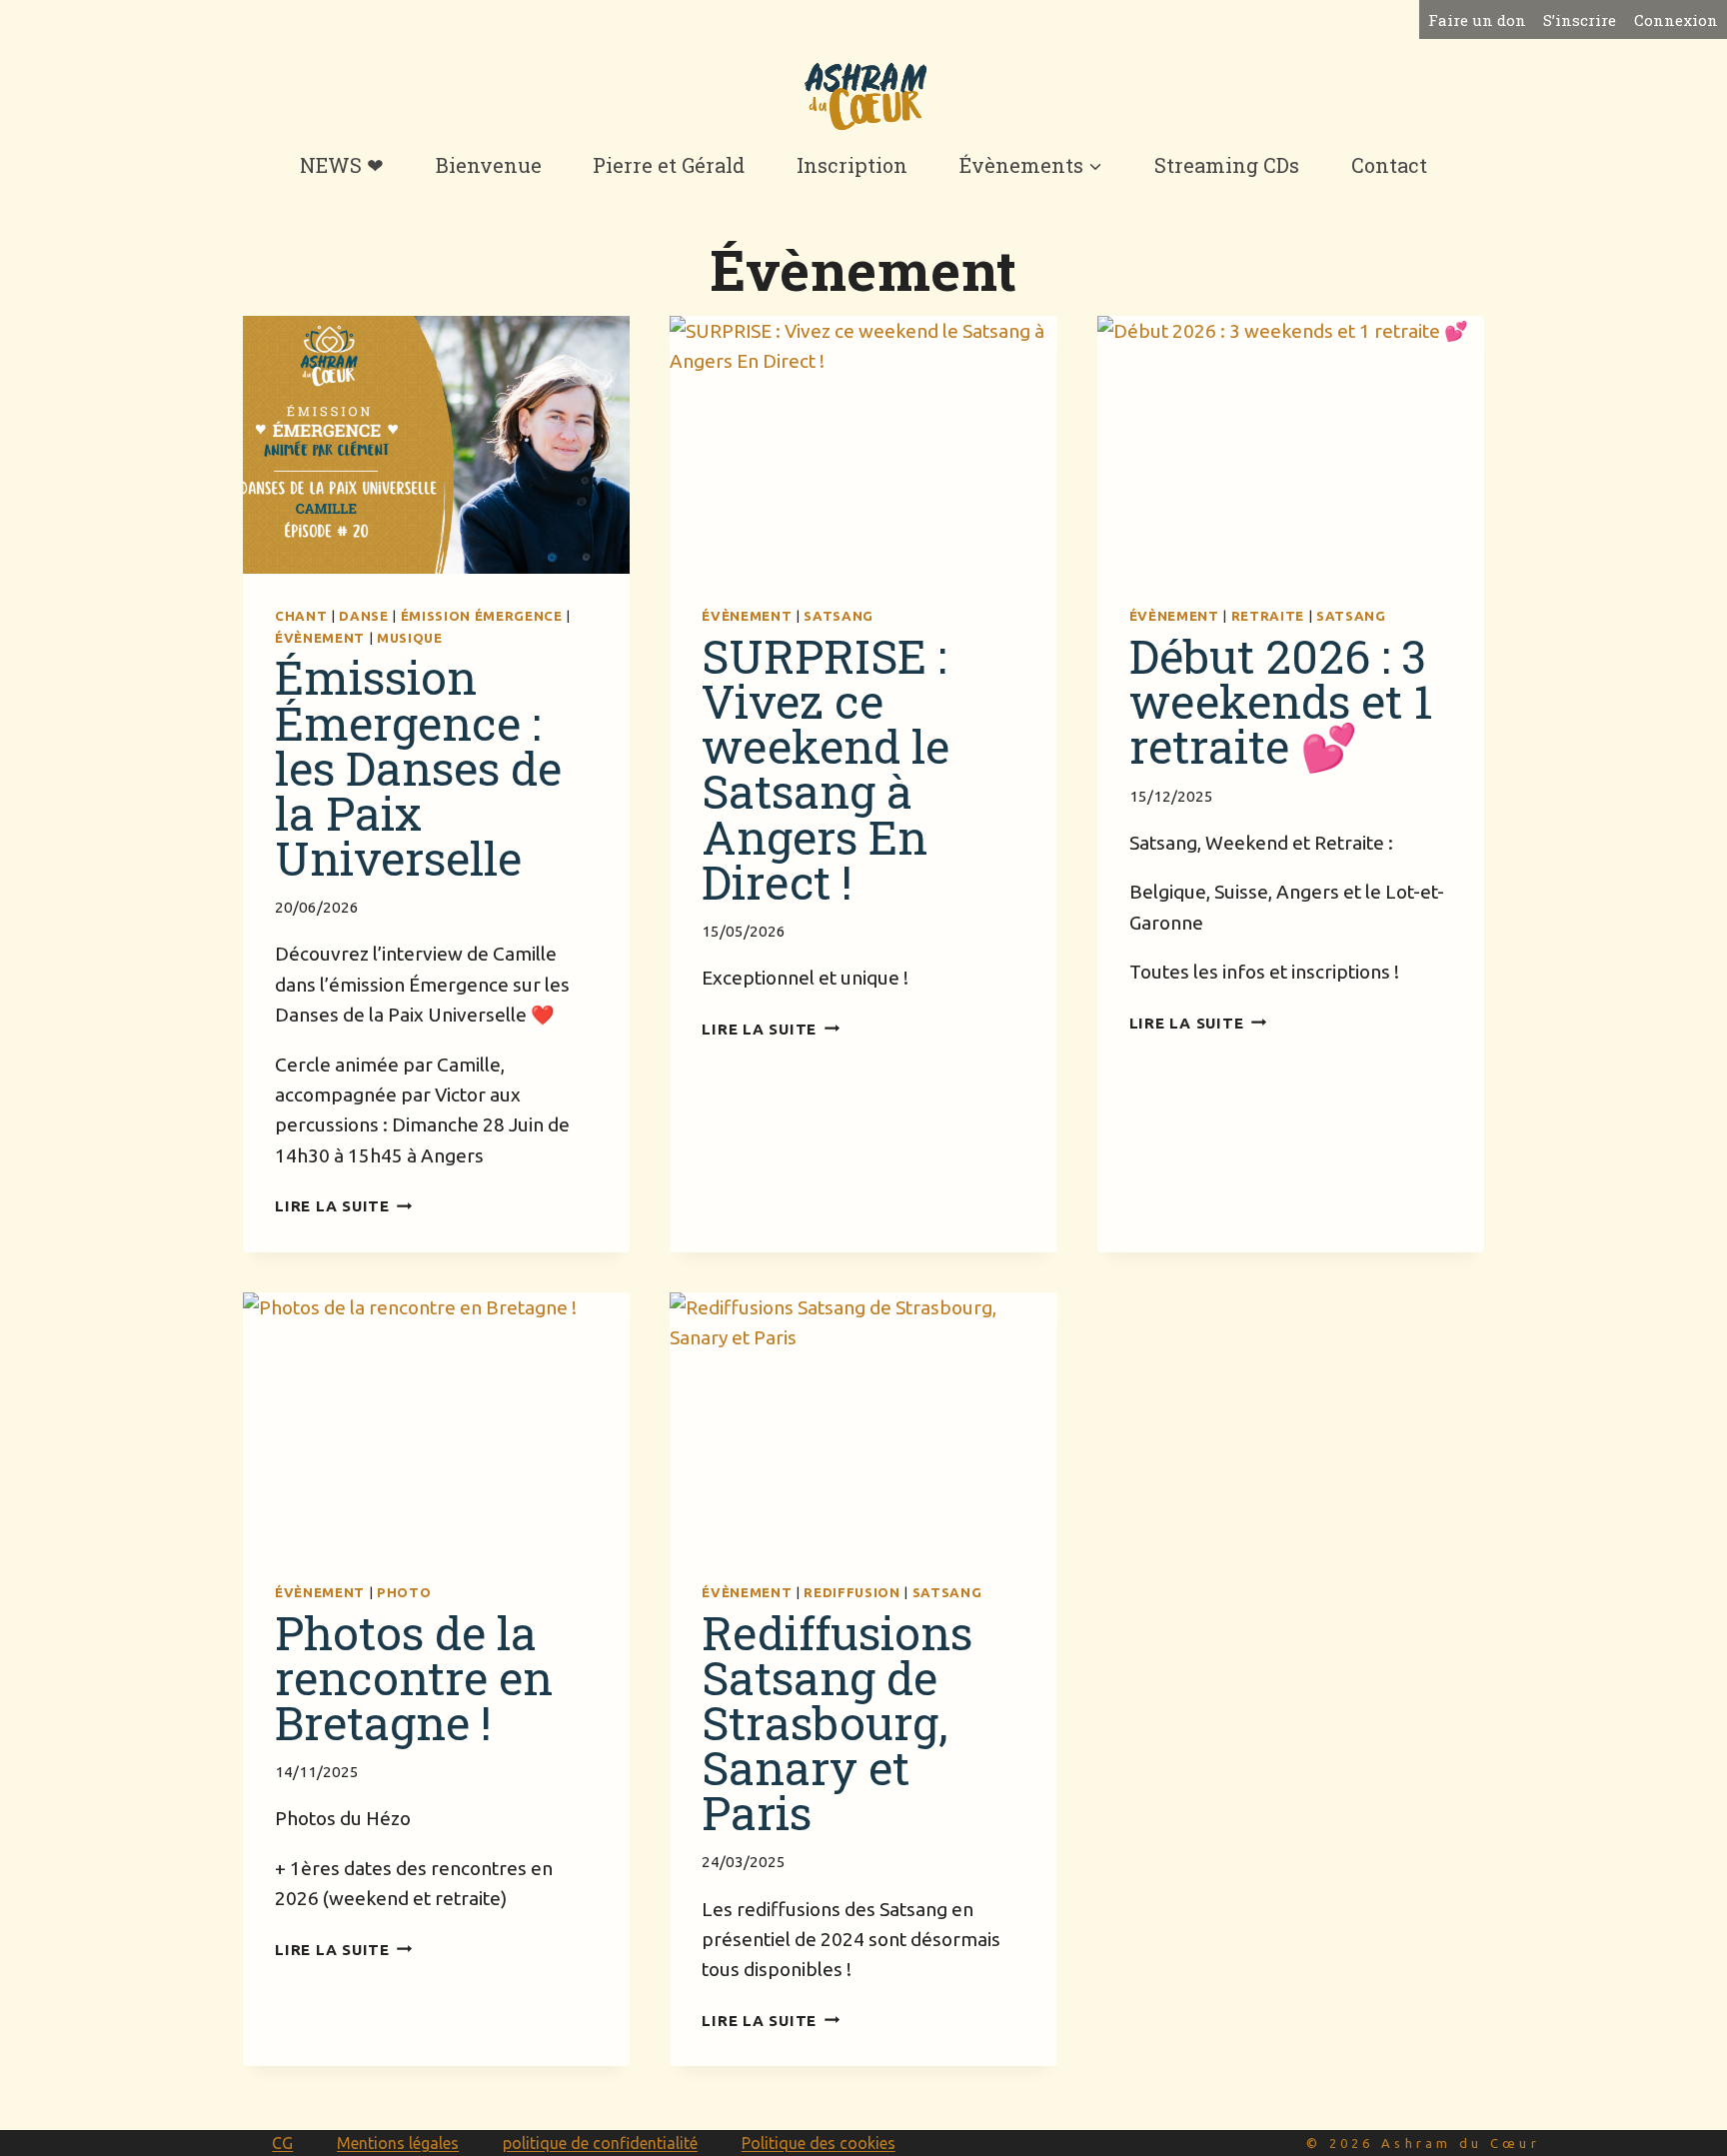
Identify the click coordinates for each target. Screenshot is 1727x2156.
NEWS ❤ (342, 165)
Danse (363, 616)
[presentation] (436, 445)
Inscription (852, 165)
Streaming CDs (1227, 165)
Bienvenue (489, 165)
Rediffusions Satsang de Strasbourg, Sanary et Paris (837, 1722)
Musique (410, 638)
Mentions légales (398, 2143)
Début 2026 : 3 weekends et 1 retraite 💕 (1281, 701)
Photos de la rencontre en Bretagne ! (414, 1677)
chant (301, 616)
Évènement (320, 638)
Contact (1389, 165)
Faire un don (1477, 20)
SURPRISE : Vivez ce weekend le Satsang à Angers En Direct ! (826, 768)
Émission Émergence (482, 616)
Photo (404, 1593)
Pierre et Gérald (669, 165)
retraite (1268, 616)
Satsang (839, 616)
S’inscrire (1580, 20)
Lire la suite (344, 1206)
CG (282, 2143)
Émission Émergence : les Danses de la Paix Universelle (418, 767)
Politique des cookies (819, 2143)
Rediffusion (852, 1593)
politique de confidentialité (600, 2143)
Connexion (1676, 20)
